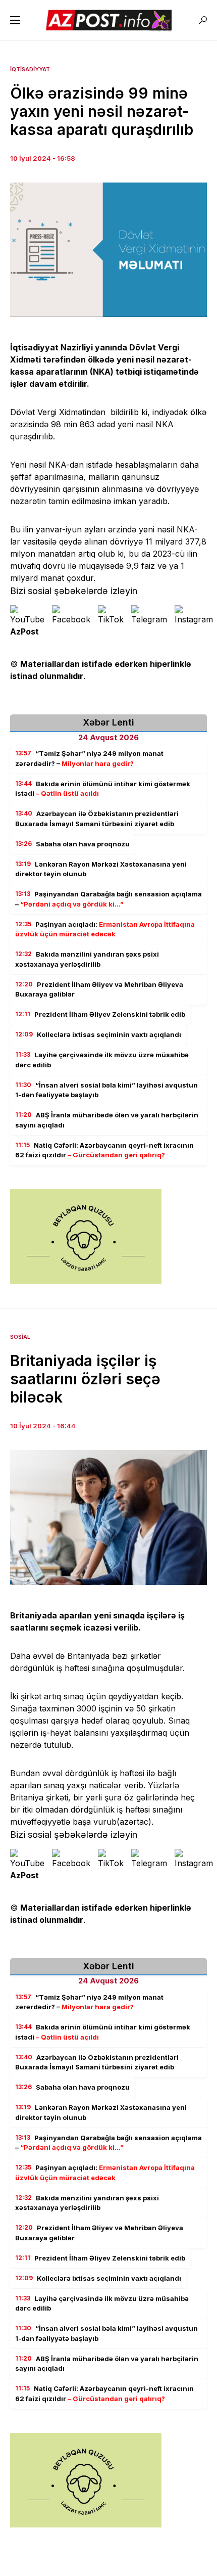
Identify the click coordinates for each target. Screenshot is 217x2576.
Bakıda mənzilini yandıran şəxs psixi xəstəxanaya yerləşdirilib (87, 959)
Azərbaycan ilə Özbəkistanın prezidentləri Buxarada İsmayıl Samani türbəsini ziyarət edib (97, 819)
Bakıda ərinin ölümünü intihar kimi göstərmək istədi (103, 789)
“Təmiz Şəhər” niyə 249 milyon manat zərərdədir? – (89, 758)
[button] (15, 20)
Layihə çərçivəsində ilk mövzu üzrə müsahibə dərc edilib (102, 1060)
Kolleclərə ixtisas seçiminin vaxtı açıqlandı (98, 1034)
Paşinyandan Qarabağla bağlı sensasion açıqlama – (108, 899)
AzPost (24, 631)
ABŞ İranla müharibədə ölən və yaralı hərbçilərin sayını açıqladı (107, 1120)
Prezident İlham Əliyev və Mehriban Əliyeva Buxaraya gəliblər (99, 989)
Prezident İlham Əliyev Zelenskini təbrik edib (100, 1014)
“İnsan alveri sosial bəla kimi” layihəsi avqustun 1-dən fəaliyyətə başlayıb (106, 1090)
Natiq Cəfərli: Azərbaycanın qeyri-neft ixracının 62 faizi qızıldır (104, 1150)
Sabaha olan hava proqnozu (72, 844)
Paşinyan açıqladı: (105, 929)
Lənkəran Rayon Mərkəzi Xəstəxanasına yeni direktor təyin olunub (101, 869)
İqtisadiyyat (30, 69)
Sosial (20, 1337)
